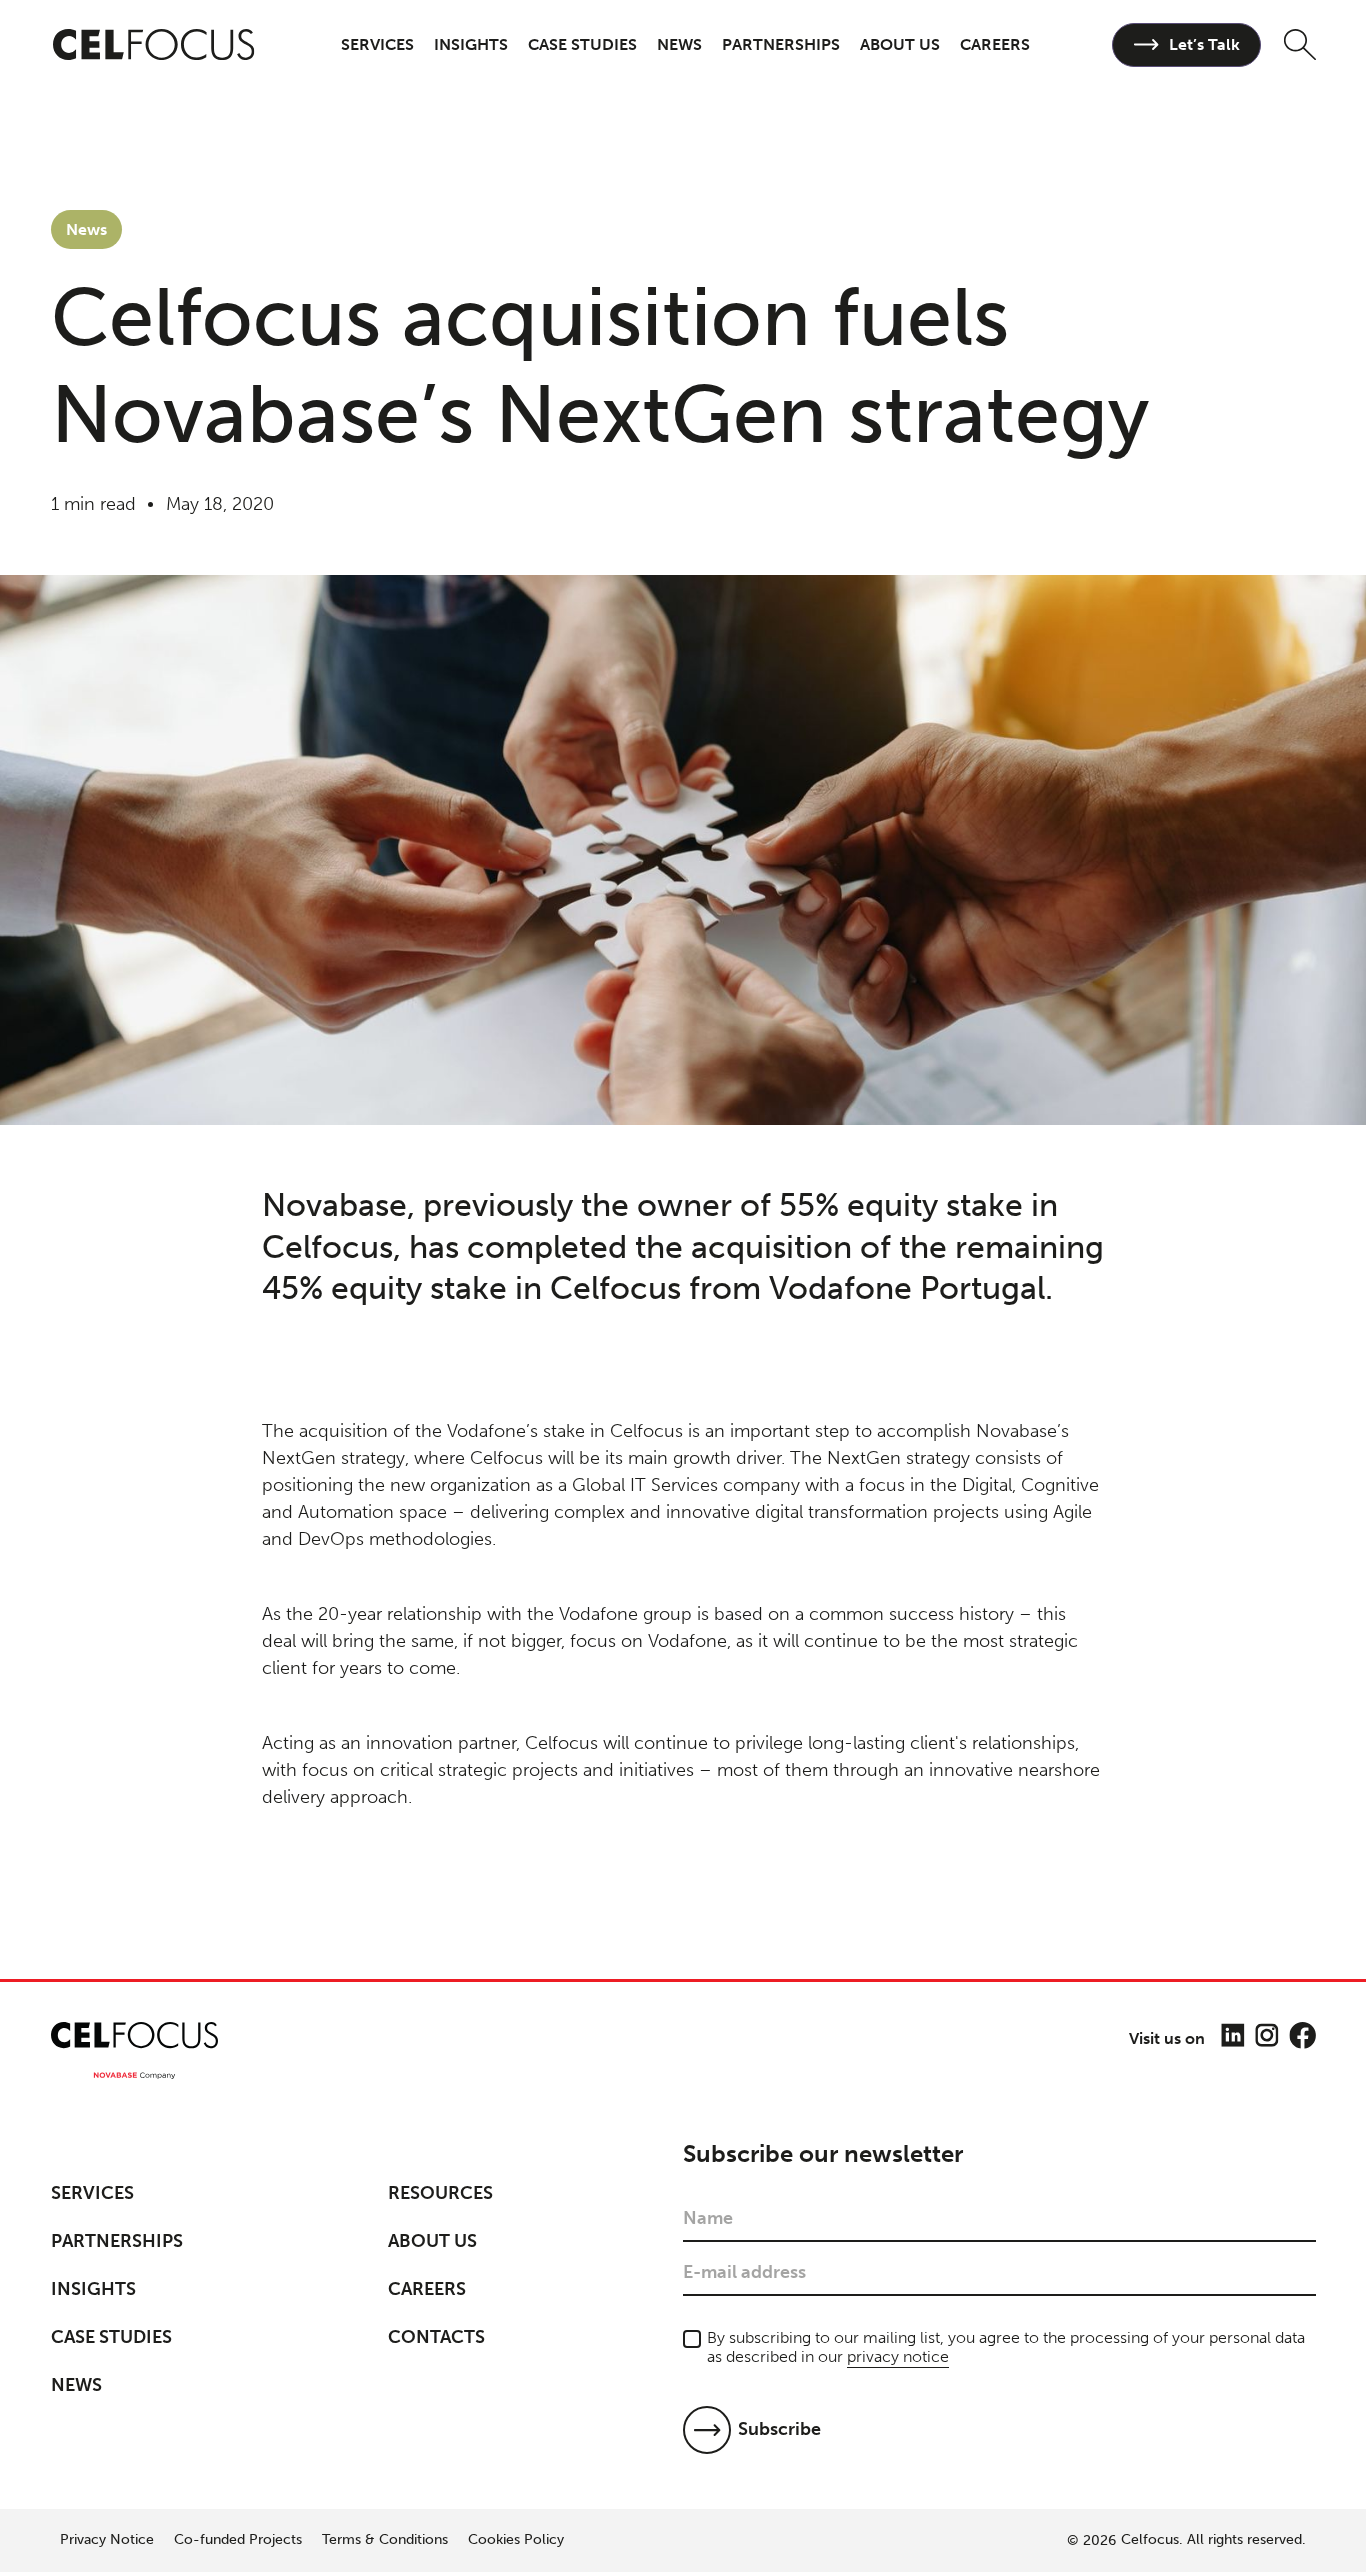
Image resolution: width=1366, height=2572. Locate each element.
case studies (582, 44)
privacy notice (898, 2356)
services (377, 44)
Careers (427, 2289)
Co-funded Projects (238, 2540)
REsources (440, 2193)
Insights (93, 2289)
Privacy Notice (107, 2540)
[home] (154, 45)
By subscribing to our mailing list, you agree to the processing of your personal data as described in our (1006, 2347)
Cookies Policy (516, 2540)
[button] (377, 44)
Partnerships (117, 2241)
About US (432, 2241)
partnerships (781, 44)
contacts (436, 2337)
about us (900, 44)
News (679, 44)
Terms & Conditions (385, 2540)
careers (995, 44)
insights (471, 44)
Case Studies (111, 2337)
